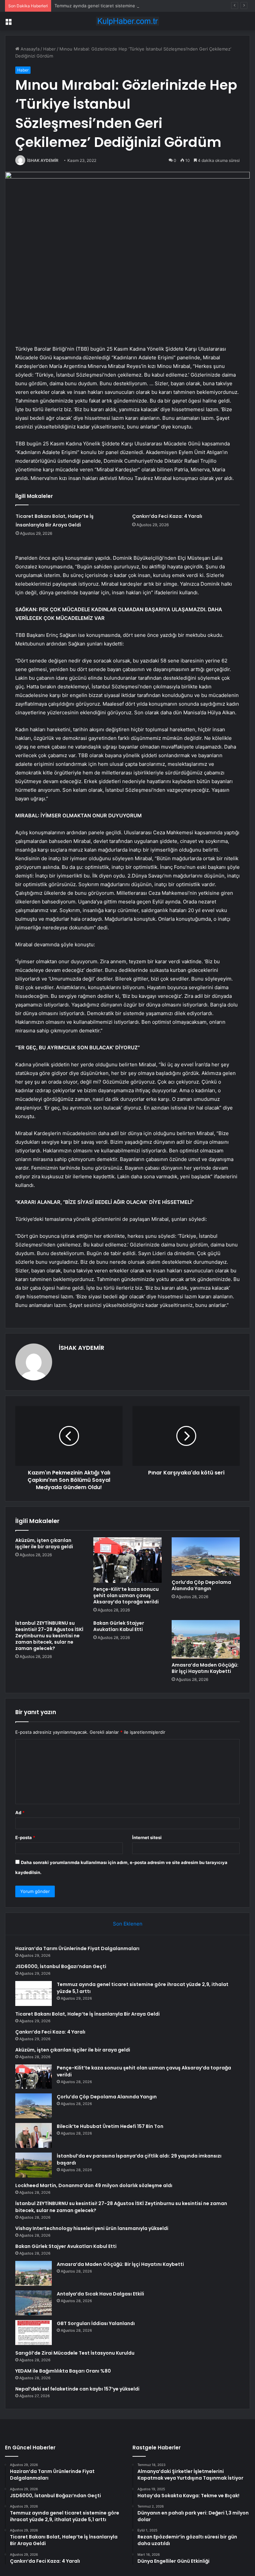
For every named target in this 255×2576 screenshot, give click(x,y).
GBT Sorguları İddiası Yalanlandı (96, 2323)
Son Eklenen (128, 1924)
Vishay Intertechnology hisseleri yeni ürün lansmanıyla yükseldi (92, 2228)
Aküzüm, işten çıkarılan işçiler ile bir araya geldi (44, 1543)
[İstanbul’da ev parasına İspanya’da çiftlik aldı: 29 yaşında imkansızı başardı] (34, 2165)
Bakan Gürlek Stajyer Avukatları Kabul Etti (119, 1626)
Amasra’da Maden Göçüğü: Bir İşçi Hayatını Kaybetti (205, 1668)
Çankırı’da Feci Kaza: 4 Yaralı (167, 516)
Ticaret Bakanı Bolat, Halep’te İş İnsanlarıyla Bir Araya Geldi (87, 2014)
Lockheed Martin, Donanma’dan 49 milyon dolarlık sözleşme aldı (94, 2185)
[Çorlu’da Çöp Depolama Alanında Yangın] (206, 1557)
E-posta (25, 1837)
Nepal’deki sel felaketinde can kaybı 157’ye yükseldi (77, 2389)
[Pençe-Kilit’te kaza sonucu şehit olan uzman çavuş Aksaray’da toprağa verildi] (127, 1560)
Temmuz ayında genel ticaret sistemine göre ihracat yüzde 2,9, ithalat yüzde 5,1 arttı (142, 6)
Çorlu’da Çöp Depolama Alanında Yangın (201, 1585)
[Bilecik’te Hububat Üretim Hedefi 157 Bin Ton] (34, 2135)
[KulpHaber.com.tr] (127, 21)
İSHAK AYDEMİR (43, 160)
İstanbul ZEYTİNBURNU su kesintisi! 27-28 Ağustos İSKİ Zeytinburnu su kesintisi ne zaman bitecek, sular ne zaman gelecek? (49, 1636)
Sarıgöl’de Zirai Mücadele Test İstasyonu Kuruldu (75, 2353)
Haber (49, 49)
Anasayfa (29, 49)
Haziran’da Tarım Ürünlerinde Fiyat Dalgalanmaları (77, 1948)
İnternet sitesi (147, 1837)
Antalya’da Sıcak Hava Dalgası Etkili (100, 2294)
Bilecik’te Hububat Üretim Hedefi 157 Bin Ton (110, 2126)
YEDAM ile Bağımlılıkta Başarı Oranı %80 (63, 2371)
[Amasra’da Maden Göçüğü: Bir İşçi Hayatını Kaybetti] (206, 1639)
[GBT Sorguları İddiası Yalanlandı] (34, 2333)
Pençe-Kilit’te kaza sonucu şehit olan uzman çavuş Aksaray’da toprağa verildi (126, 1595)
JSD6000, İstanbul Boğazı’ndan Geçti (61, 1966)
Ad (20, 1813)
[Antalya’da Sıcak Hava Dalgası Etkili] (34, 2303)
